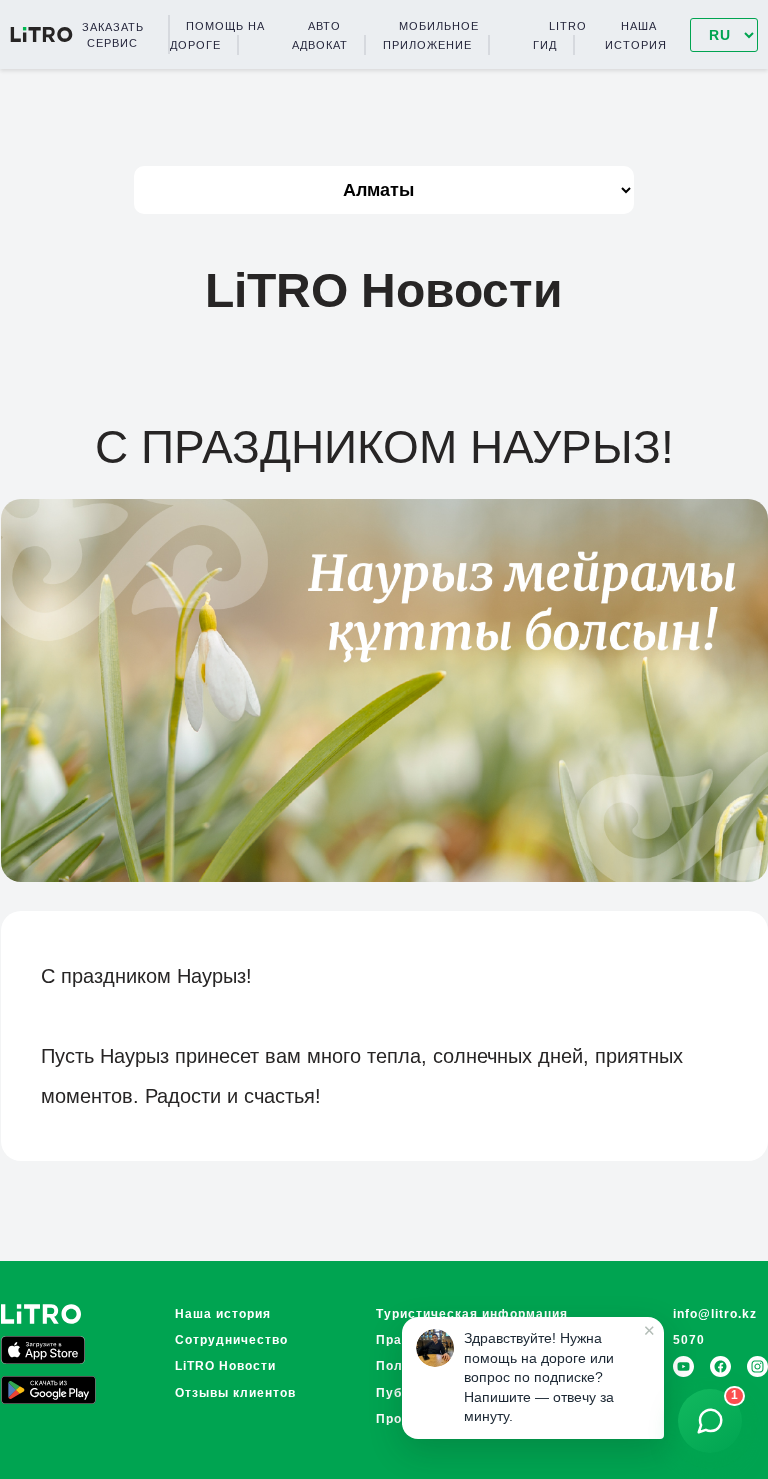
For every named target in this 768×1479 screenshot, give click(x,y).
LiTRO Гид (560, 35)
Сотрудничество (231, 1340)
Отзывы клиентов (235, 1393)
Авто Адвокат (320, 35)
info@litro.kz (715, 1314)
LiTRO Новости (225, 1366)
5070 (689, 1340)
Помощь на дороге (217, 35)
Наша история (636, 35)
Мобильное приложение (431, 35)
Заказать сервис (113, 35)
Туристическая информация (472, 1314)
